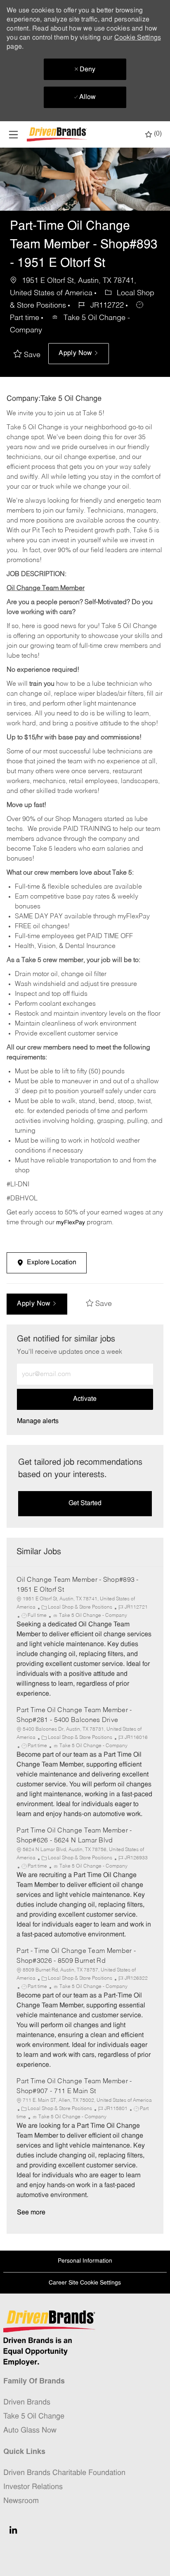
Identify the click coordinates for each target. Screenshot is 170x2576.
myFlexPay (71, 1223)
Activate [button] (85, 1399)
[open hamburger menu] (13, 135)
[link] (38, 1421)
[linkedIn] (13, 2530)
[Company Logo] (58, 135)
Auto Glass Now (30, 2431)
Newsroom (21, 2501)
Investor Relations (33, 2487)
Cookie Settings (138, 38)
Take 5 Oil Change (34, 2417)
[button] (78, 354)
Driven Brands (27, 2403)
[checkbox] (29, 355)
